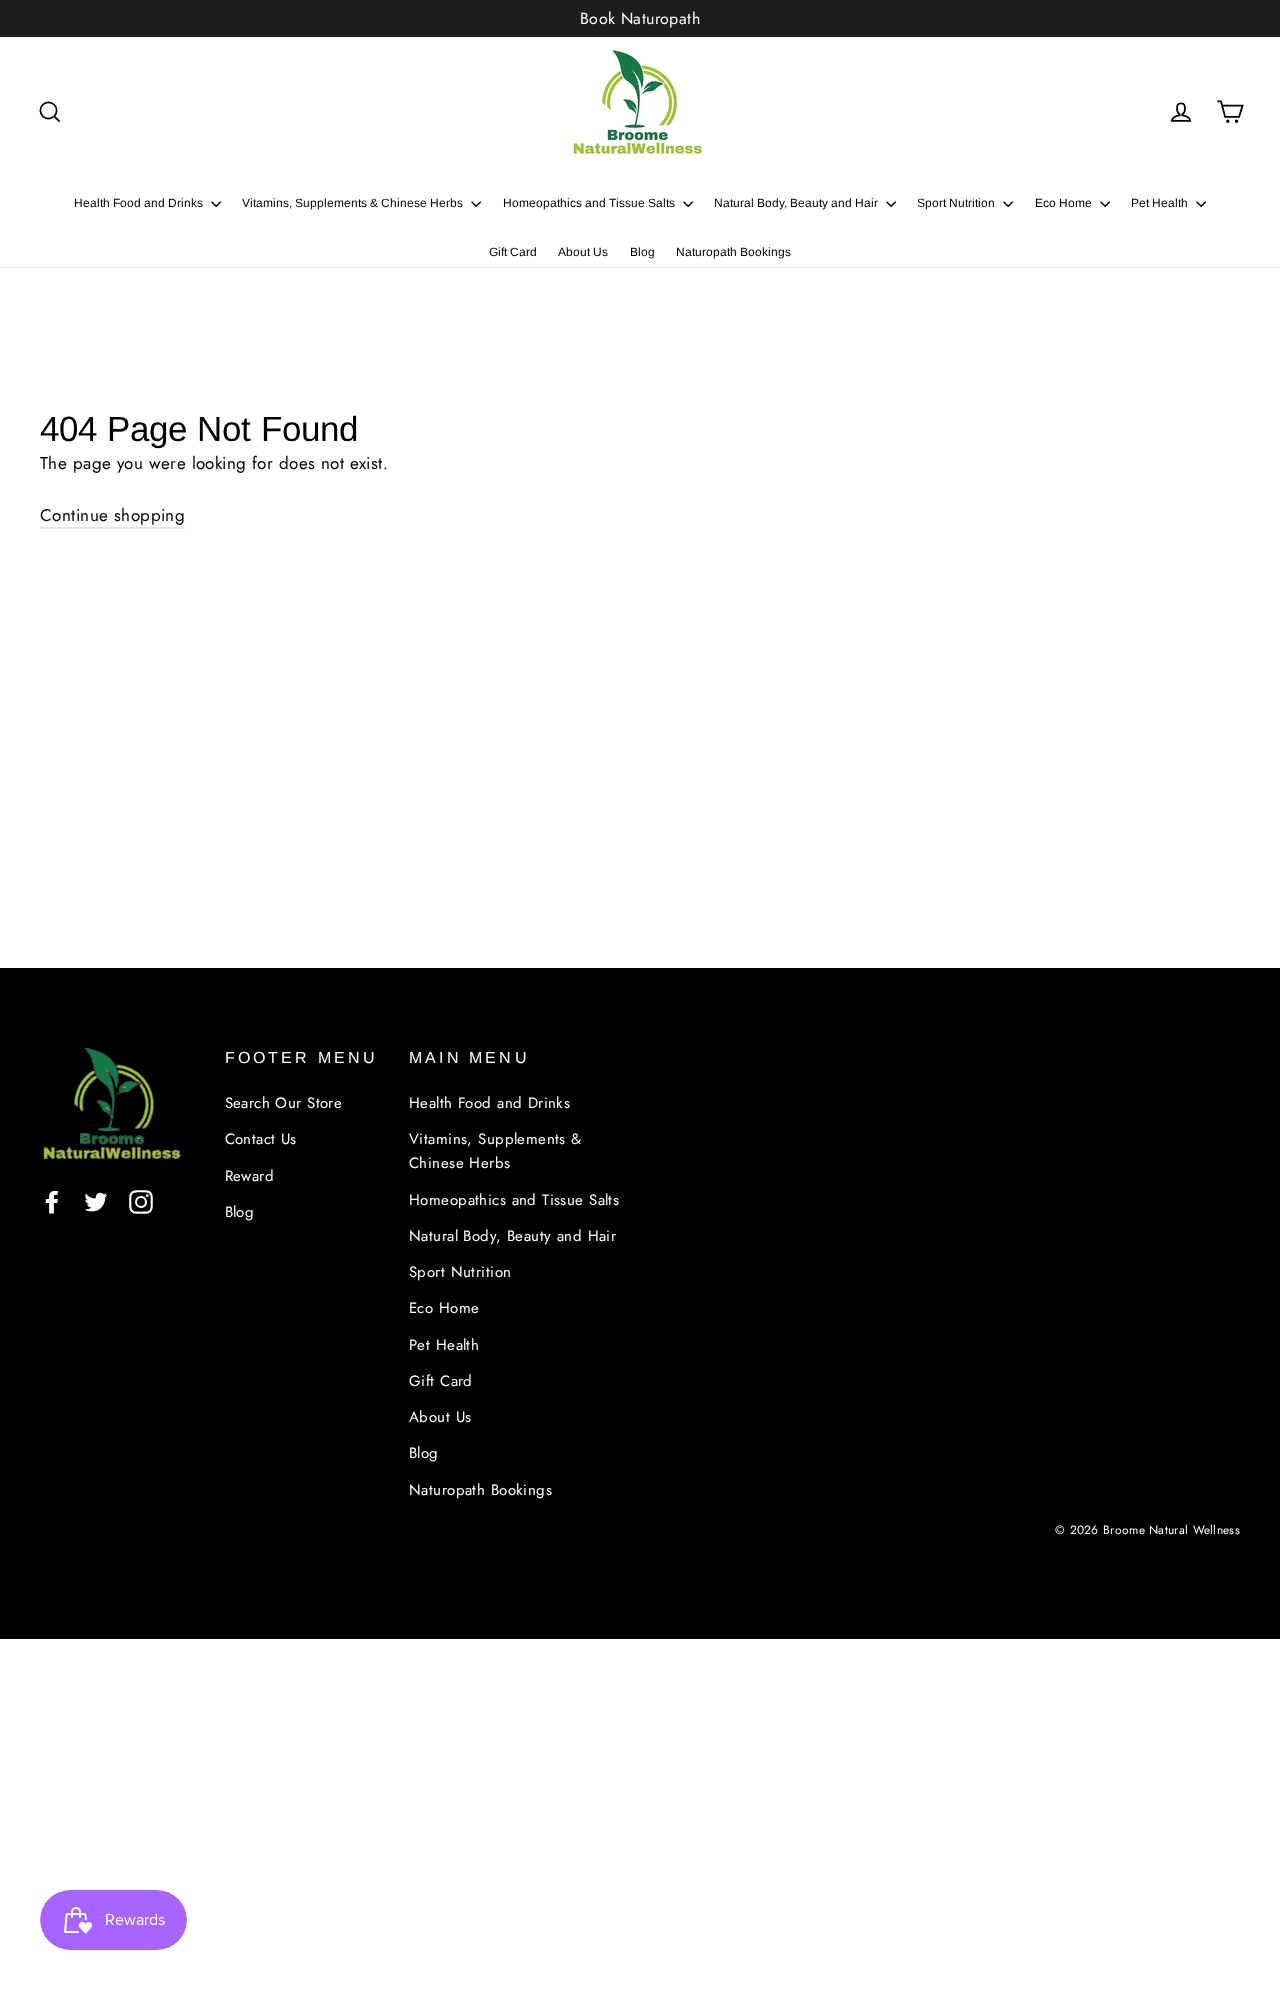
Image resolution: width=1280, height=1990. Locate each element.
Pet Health (1161, 203)
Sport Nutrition (957, 203)
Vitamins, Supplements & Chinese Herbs (354, 203)
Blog (642, 252)
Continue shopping (112, 515)
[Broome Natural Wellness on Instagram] (141, 1200)
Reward (250, 1176)
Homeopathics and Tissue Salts (590, 203)
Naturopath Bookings (733, 252)
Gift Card (513, 252)
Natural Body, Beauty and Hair (797, 203)
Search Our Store (284, 1103)
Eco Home (1065, 203)
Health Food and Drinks (140, 203)
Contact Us (261, 1139)
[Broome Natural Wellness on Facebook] (52, 1200)
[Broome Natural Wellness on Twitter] (96, 1200)
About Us (583, 252)
